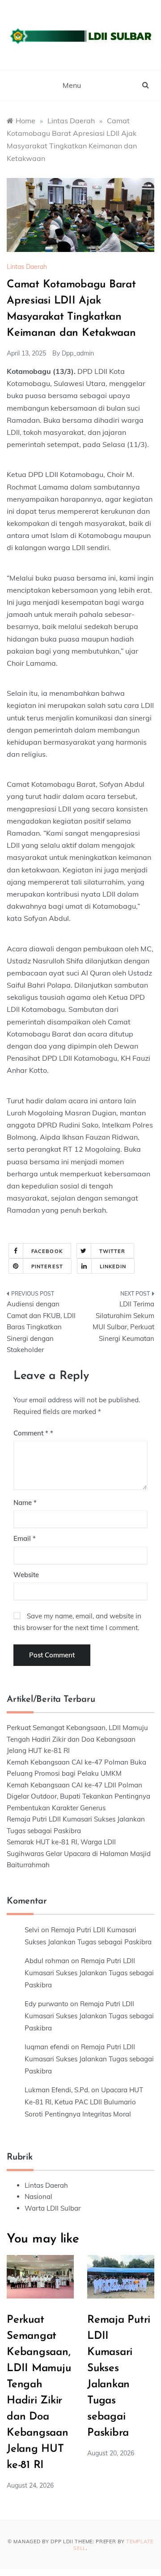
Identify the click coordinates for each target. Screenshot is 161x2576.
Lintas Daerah (27, 267)
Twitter (112, 1251)
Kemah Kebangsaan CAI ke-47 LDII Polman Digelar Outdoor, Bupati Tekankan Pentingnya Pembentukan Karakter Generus (78, 1796)
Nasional (38, 2197)
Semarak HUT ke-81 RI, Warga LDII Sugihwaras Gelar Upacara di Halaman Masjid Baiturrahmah (79, 1853)
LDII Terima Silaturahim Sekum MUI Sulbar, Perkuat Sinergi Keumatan (123, 1321)
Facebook (47, 1251)
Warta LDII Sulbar (53, 2208)
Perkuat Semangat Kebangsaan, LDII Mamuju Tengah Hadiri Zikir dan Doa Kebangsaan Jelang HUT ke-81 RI (77, 1739)
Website (26, 1575)
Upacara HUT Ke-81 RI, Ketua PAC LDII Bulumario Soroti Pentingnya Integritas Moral (84, 2102)
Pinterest (47, 1266)
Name (25, 1503)
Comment (31, 1433)
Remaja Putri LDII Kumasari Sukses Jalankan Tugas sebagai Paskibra (89, 1973)
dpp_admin (78, 353)
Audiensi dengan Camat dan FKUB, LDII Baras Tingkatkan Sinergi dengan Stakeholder (41, 1327)
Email (25, 1538)
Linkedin (113, 1266)
